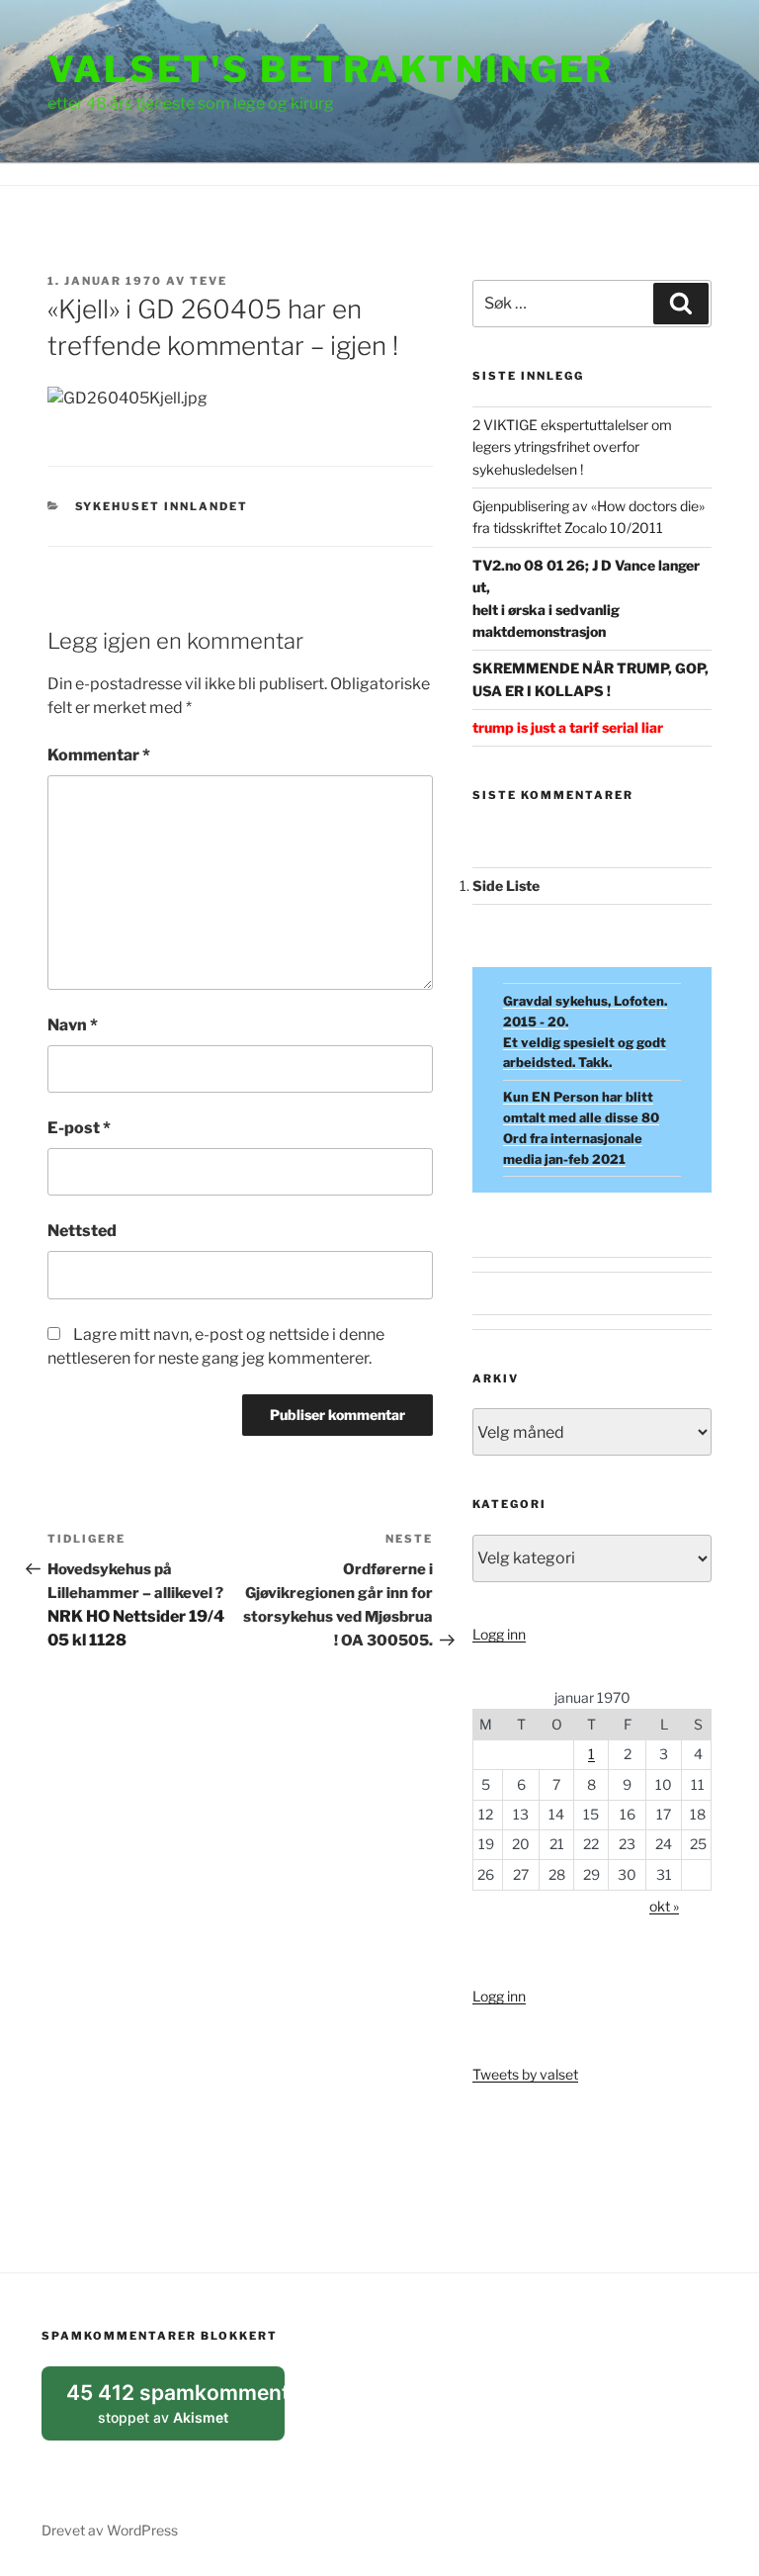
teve (209, 281)
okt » (664, 1906)
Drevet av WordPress (110, 2530)
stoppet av (175, 2411)
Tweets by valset (525, 2074)
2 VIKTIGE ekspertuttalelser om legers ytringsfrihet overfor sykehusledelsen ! (572, 447)
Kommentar (99, 755)
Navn (73, 1025)
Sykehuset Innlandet (162, 506)
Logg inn (499, 1634)
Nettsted (82, 1231)
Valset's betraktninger (331, 69)
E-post (79, 1128)
